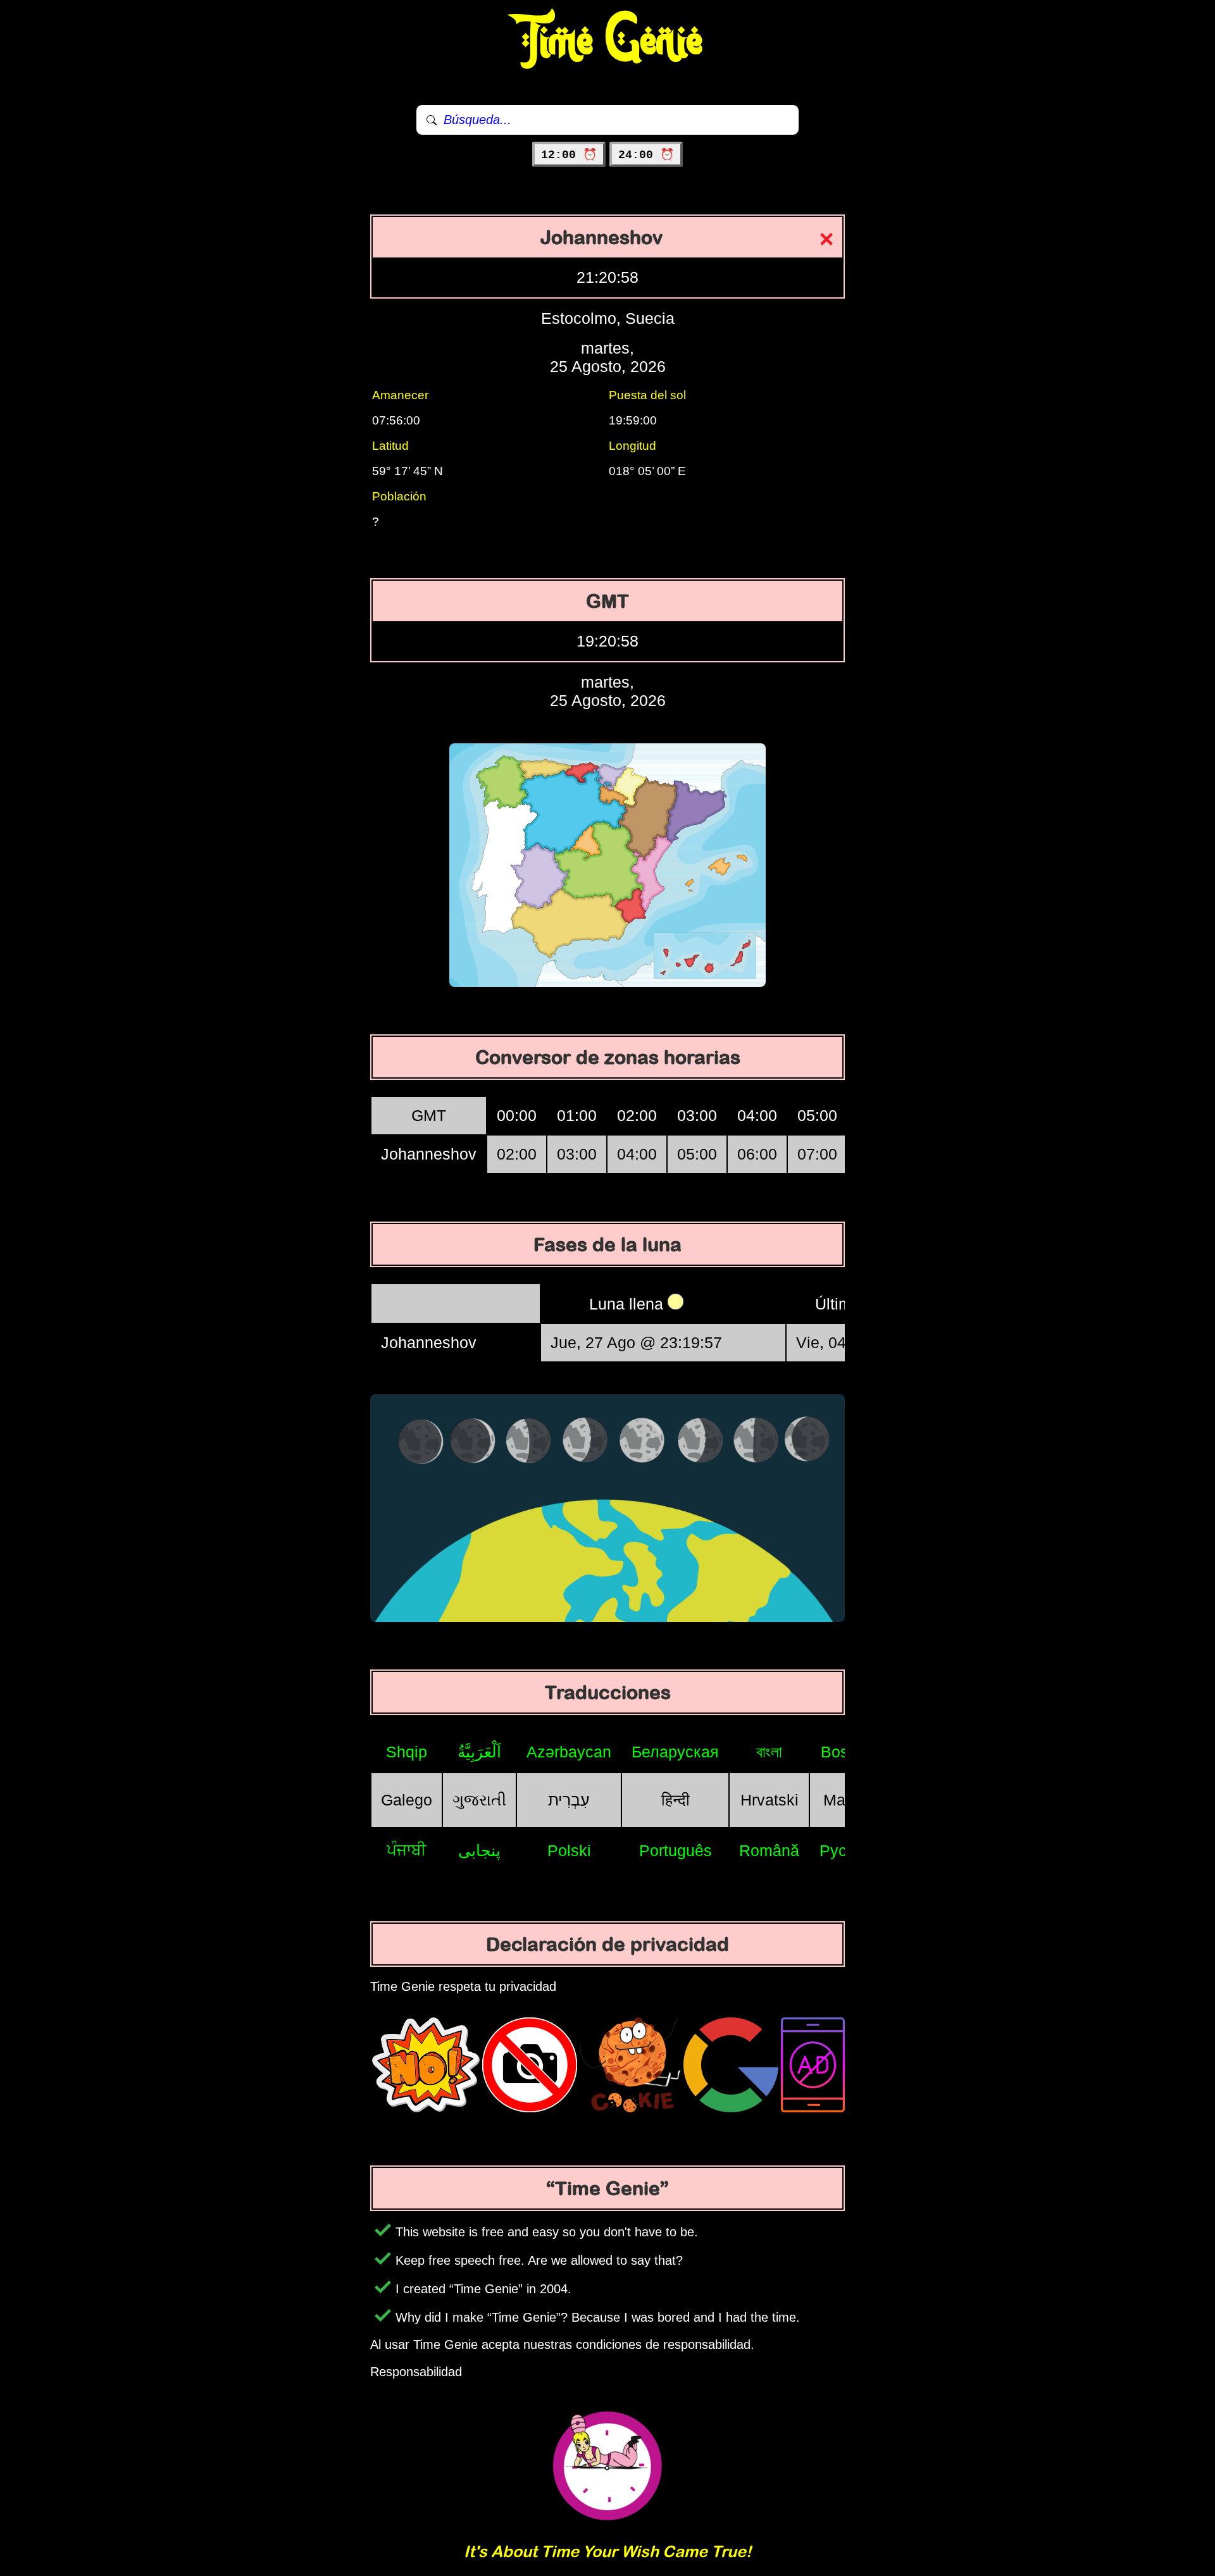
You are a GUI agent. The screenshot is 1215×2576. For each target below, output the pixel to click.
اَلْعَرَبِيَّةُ (479, 1752)
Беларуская (675, 1752)
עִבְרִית (569, 1800)
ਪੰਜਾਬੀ (407, 1850)
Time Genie (608, 41)
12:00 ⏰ (569, 155)
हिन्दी (676, 1800)
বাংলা (769, 1752)
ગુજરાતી (479, 1800)
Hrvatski (769, 1800)
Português (676, 1850)
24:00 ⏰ (646, 155)
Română (769, 1850)
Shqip (407, 1752)
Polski (569, 1850)
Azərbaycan (569, 1752)
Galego (407, 1800)
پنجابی (479, 1850)
